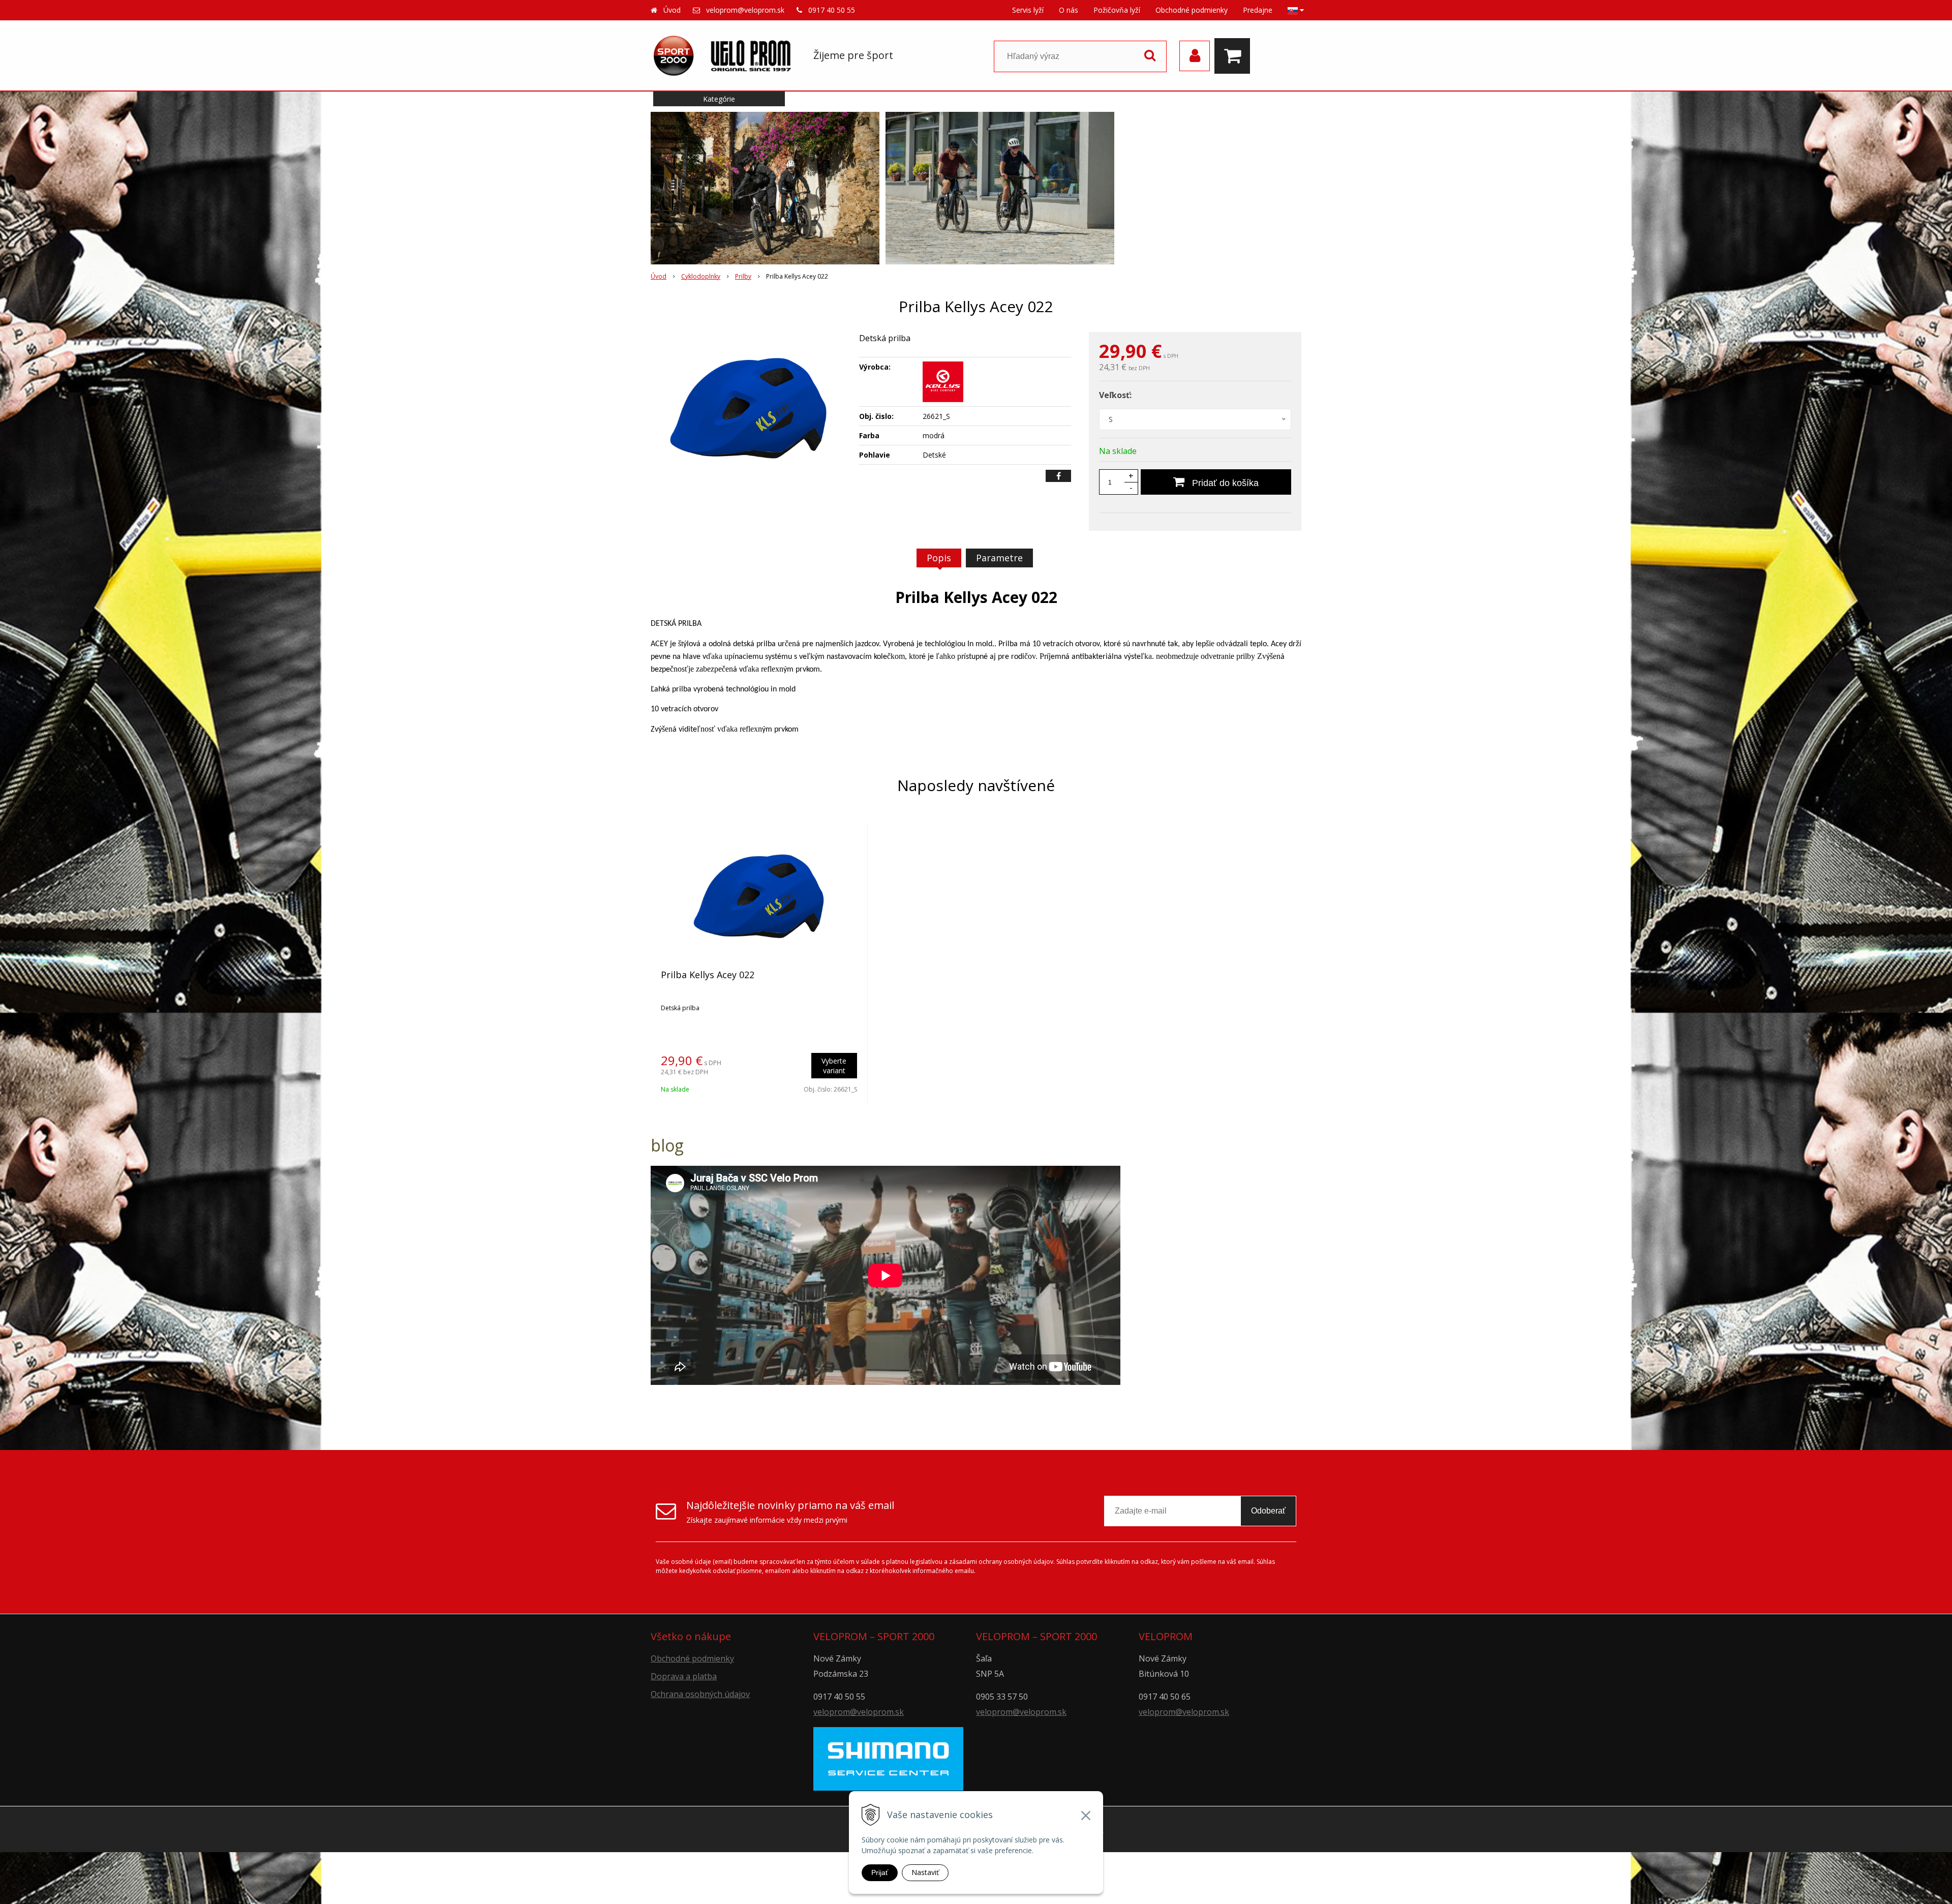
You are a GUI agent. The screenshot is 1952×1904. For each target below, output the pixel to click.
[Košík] (1235, 56)
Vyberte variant (834, 1066)
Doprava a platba (684, 1676)
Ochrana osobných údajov (700, 1694)
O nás (1069, 10)
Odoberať (1268, 1511)
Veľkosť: (1115, 395)
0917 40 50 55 (832, 10)
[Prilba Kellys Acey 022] (748, 408)
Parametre (999, 558)
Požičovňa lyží (1117, 10)
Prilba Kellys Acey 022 (708, 975)
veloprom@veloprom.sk (745, 10)
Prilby (743, 276)
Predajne (1258, 10)
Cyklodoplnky (701, 276)
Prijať (880, 1872)
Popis (939, 558)
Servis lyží (1028, 10)
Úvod (672, 10)
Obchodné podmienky (1192, 10)
